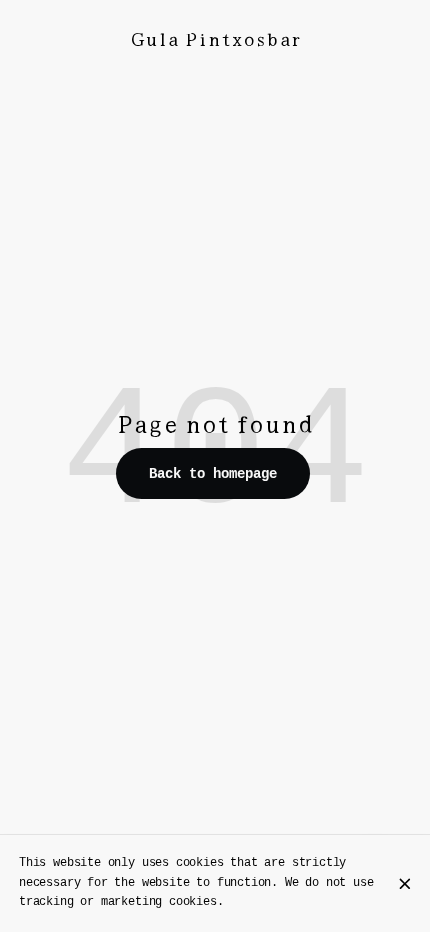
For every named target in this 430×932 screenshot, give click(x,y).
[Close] (405, 884)
